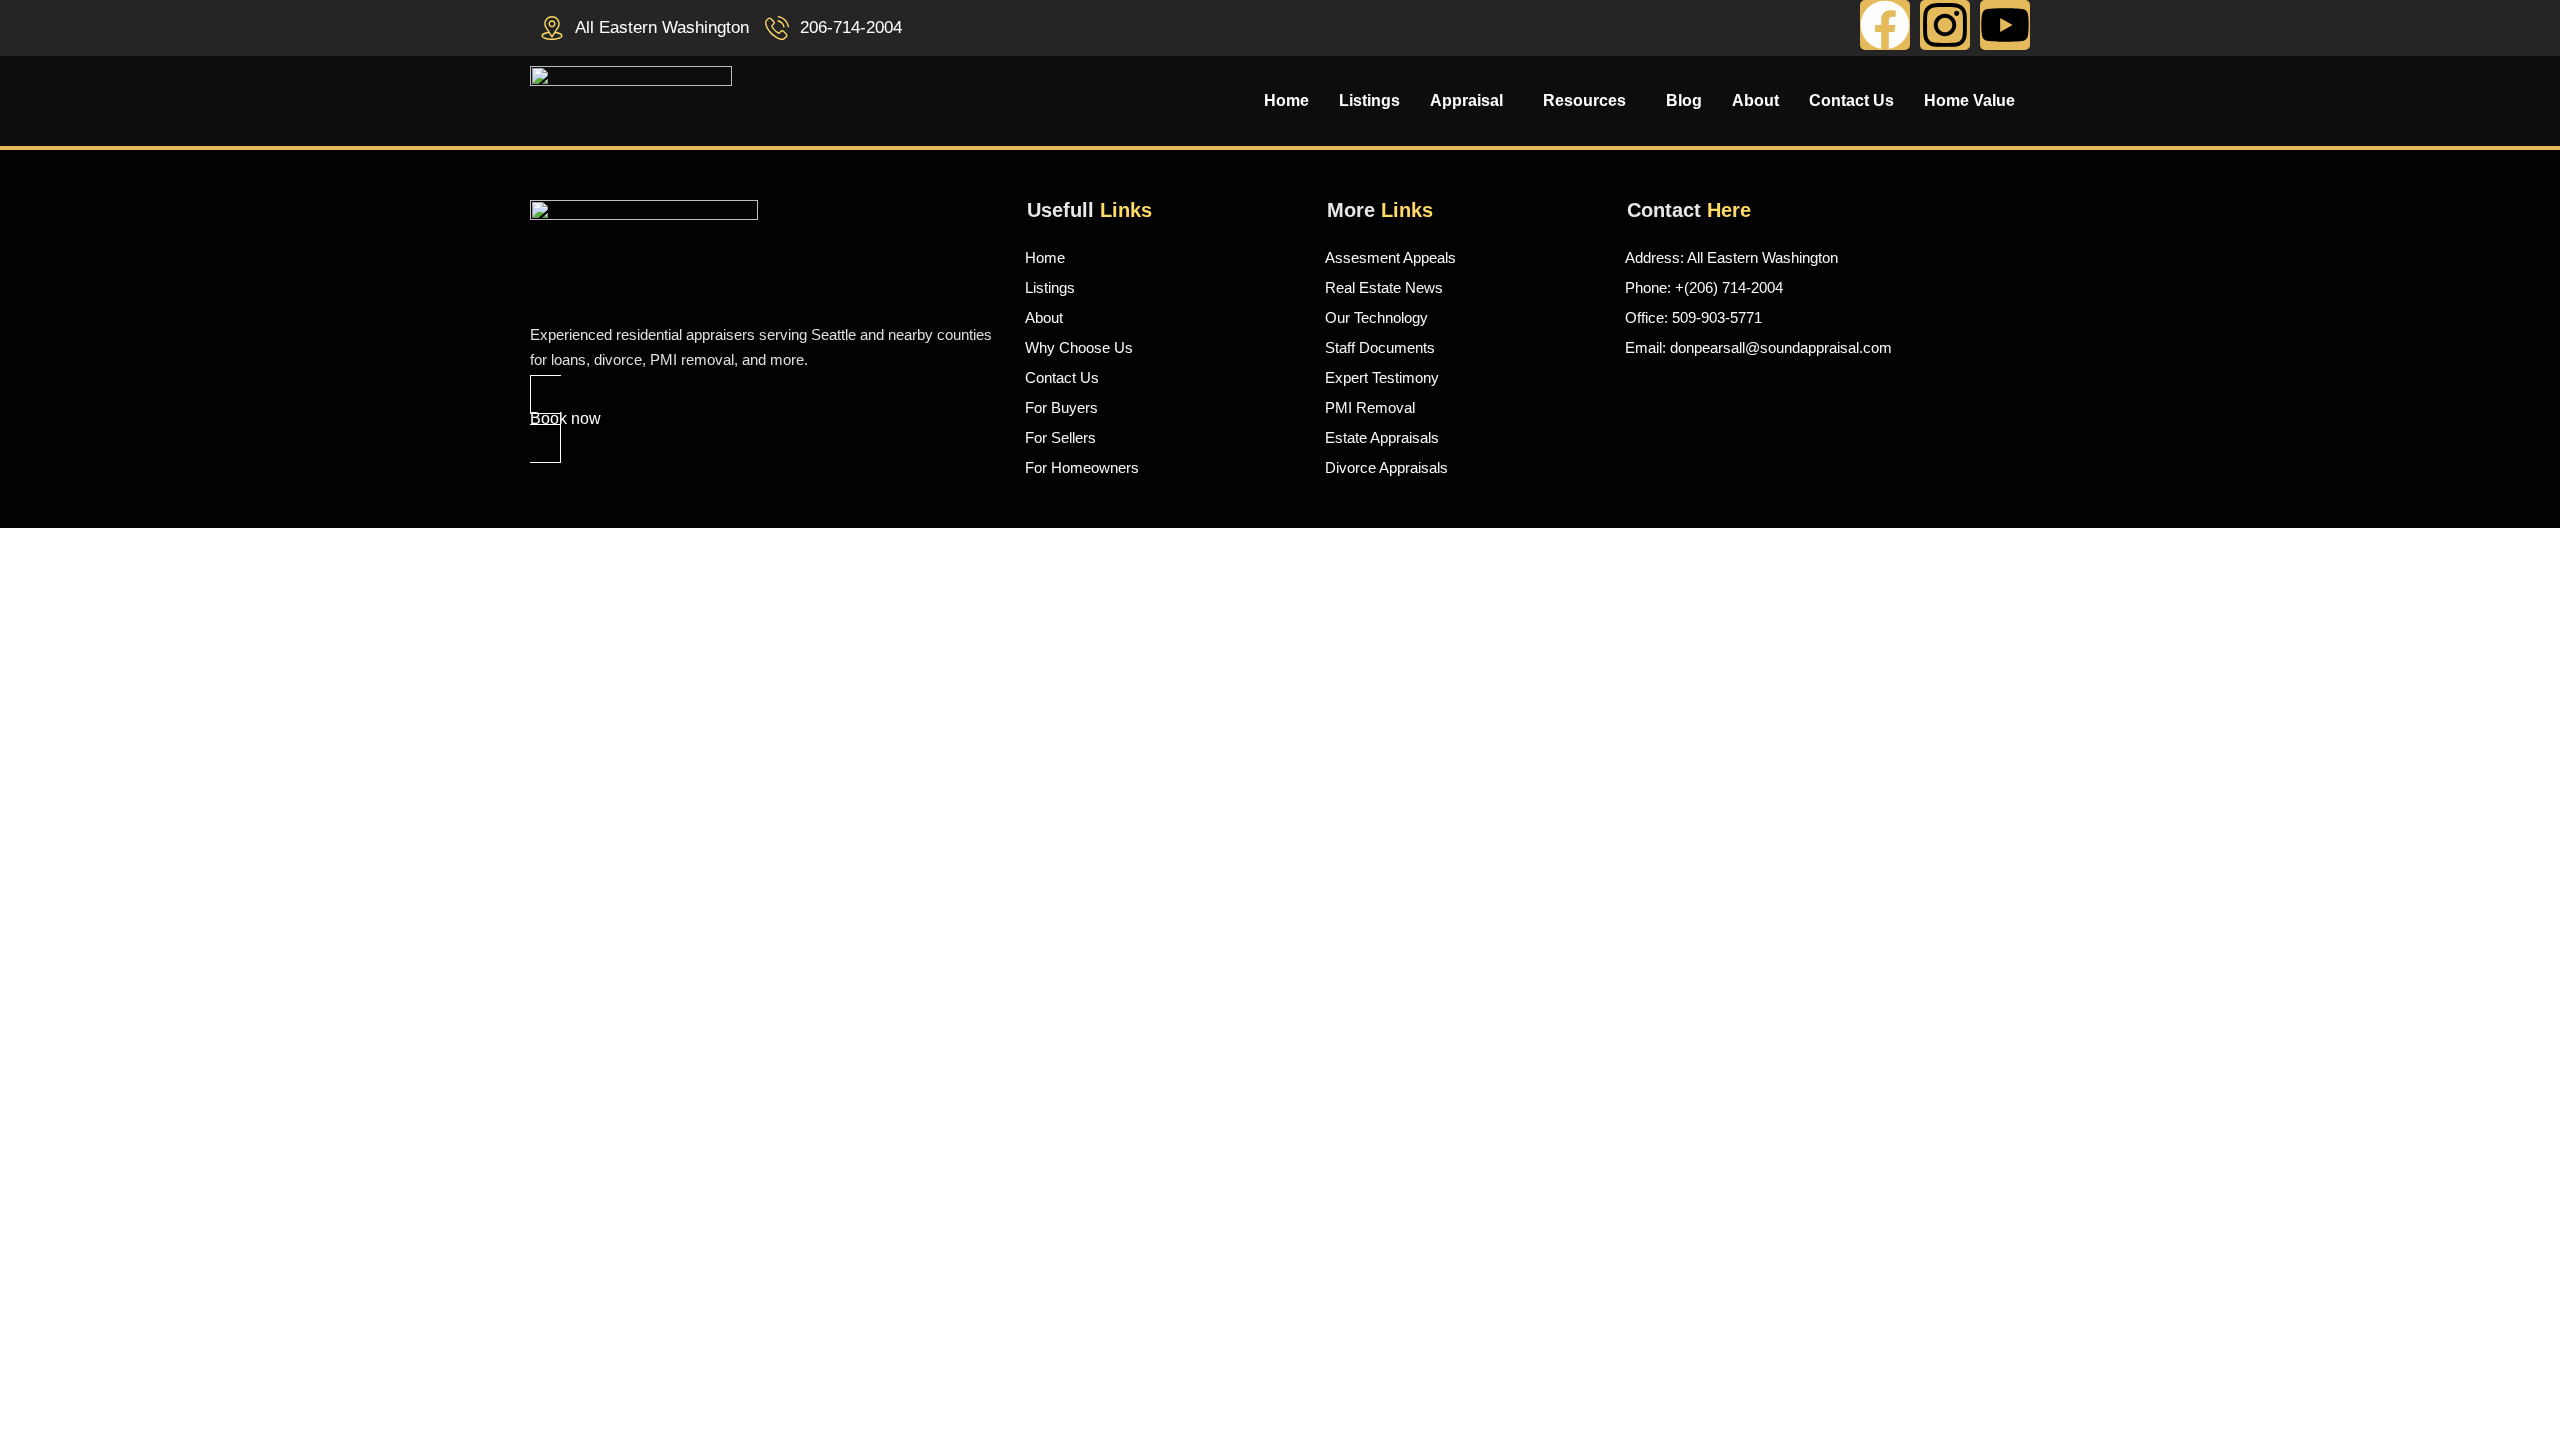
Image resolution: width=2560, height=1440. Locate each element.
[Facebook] (1885, 25)
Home (1286, 101)
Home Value (1969, 101)
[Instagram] (1945, 25)
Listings (1369, 101)
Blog (1684, 101)
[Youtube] (2005, 25)
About (1755, 101)
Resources (1584, 101)
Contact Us (1851, 101)
